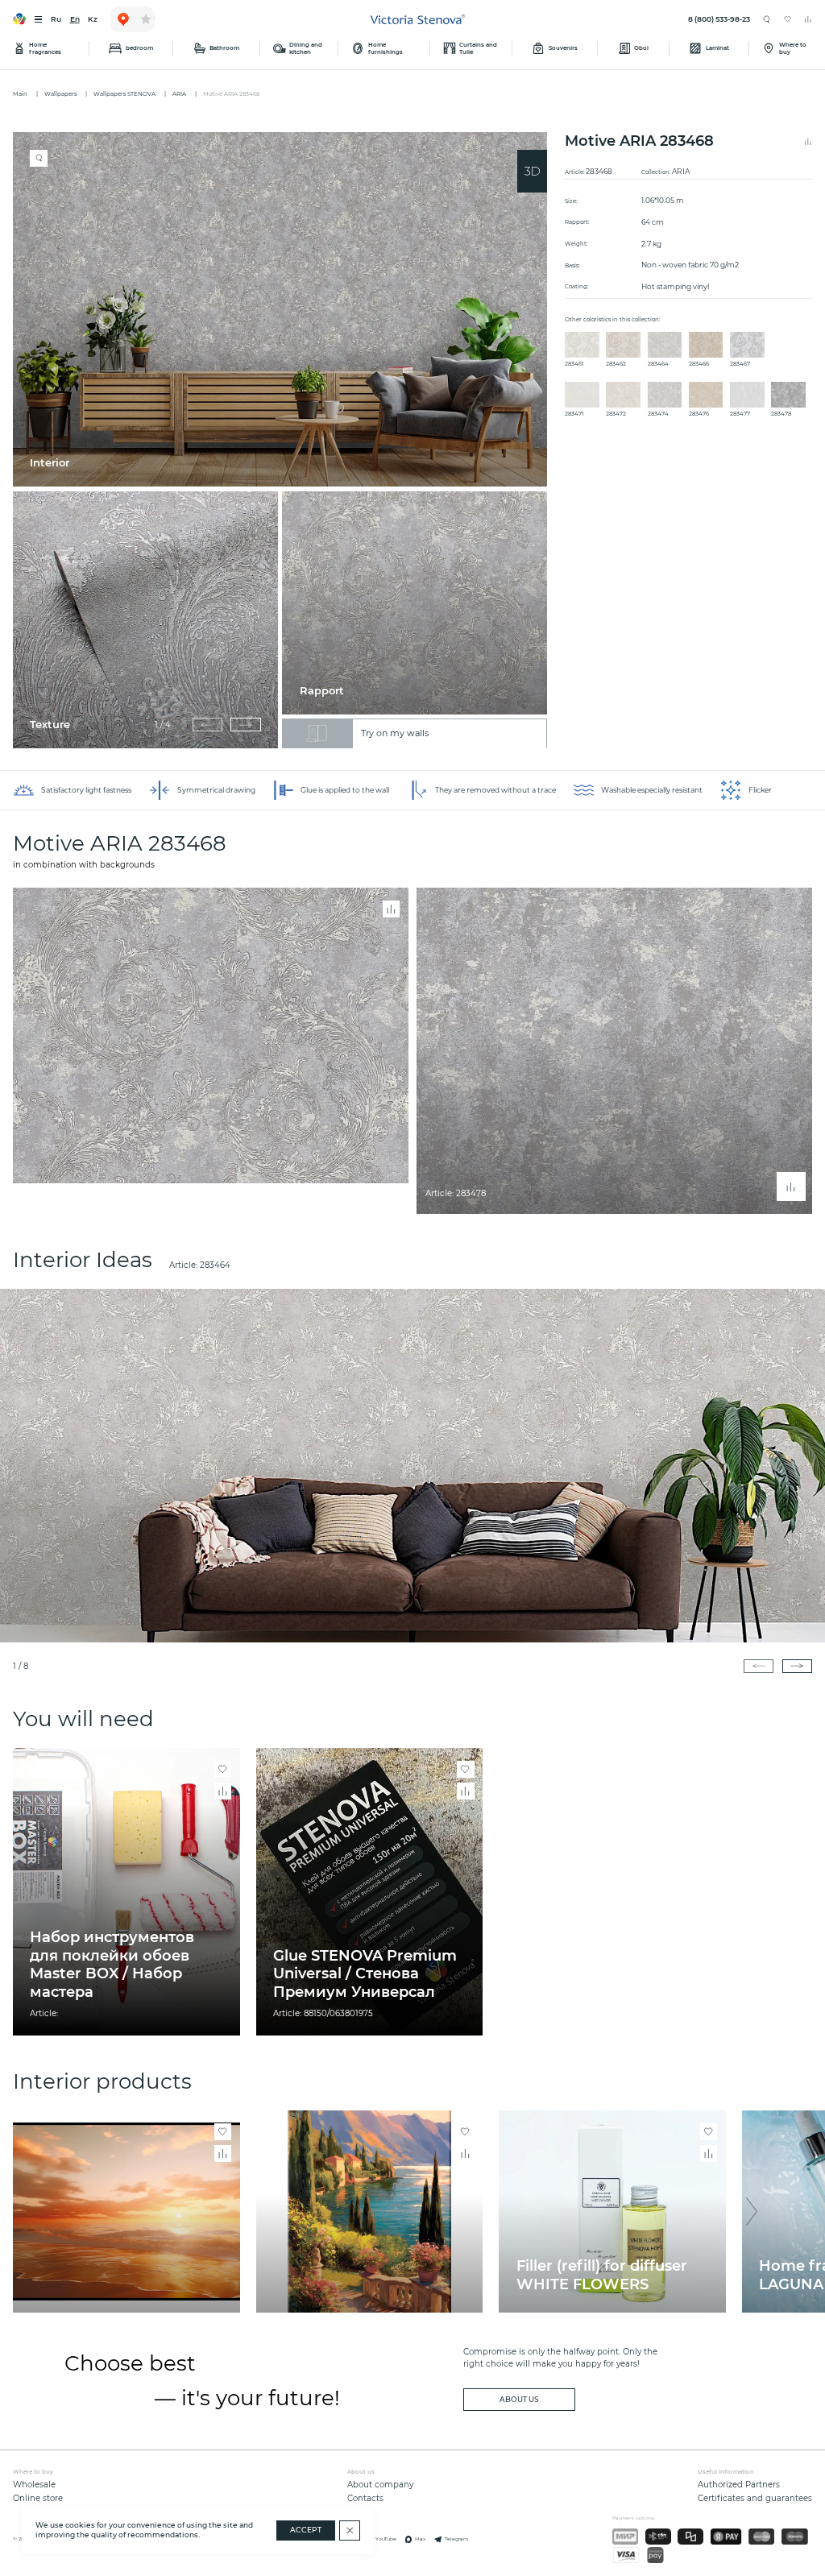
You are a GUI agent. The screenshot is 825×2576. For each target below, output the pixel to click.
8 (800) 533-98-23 (719, 19)
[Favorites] (788, 19)
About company (380, 2485)
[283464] (412, 1466)
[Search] (767, 20)
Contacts (365, 2498)
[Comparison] (808, 19)
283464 (215, 1265)
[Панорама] (532, 171)
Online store (38, 2498)
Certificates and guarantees (755, 2498)
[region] (284, 440)
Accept (306, 2530)
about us (519, 2400)
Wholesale (34, 2485)
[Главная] (418, 19)
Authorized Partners (739, 2485)
